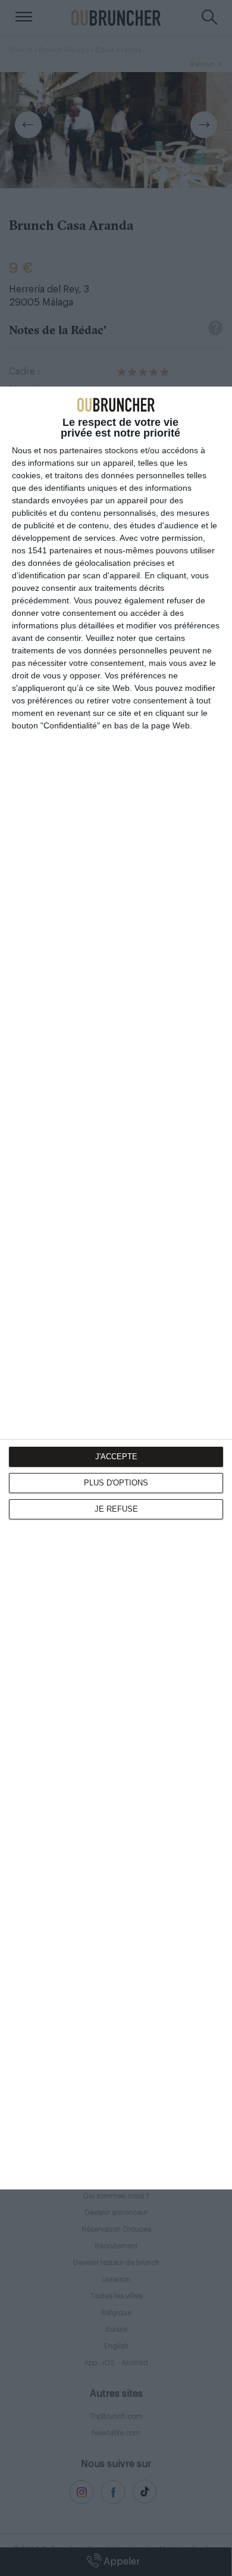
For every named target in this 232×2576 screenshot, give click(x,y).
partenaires (81, 450)
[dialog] (116, 1288)
